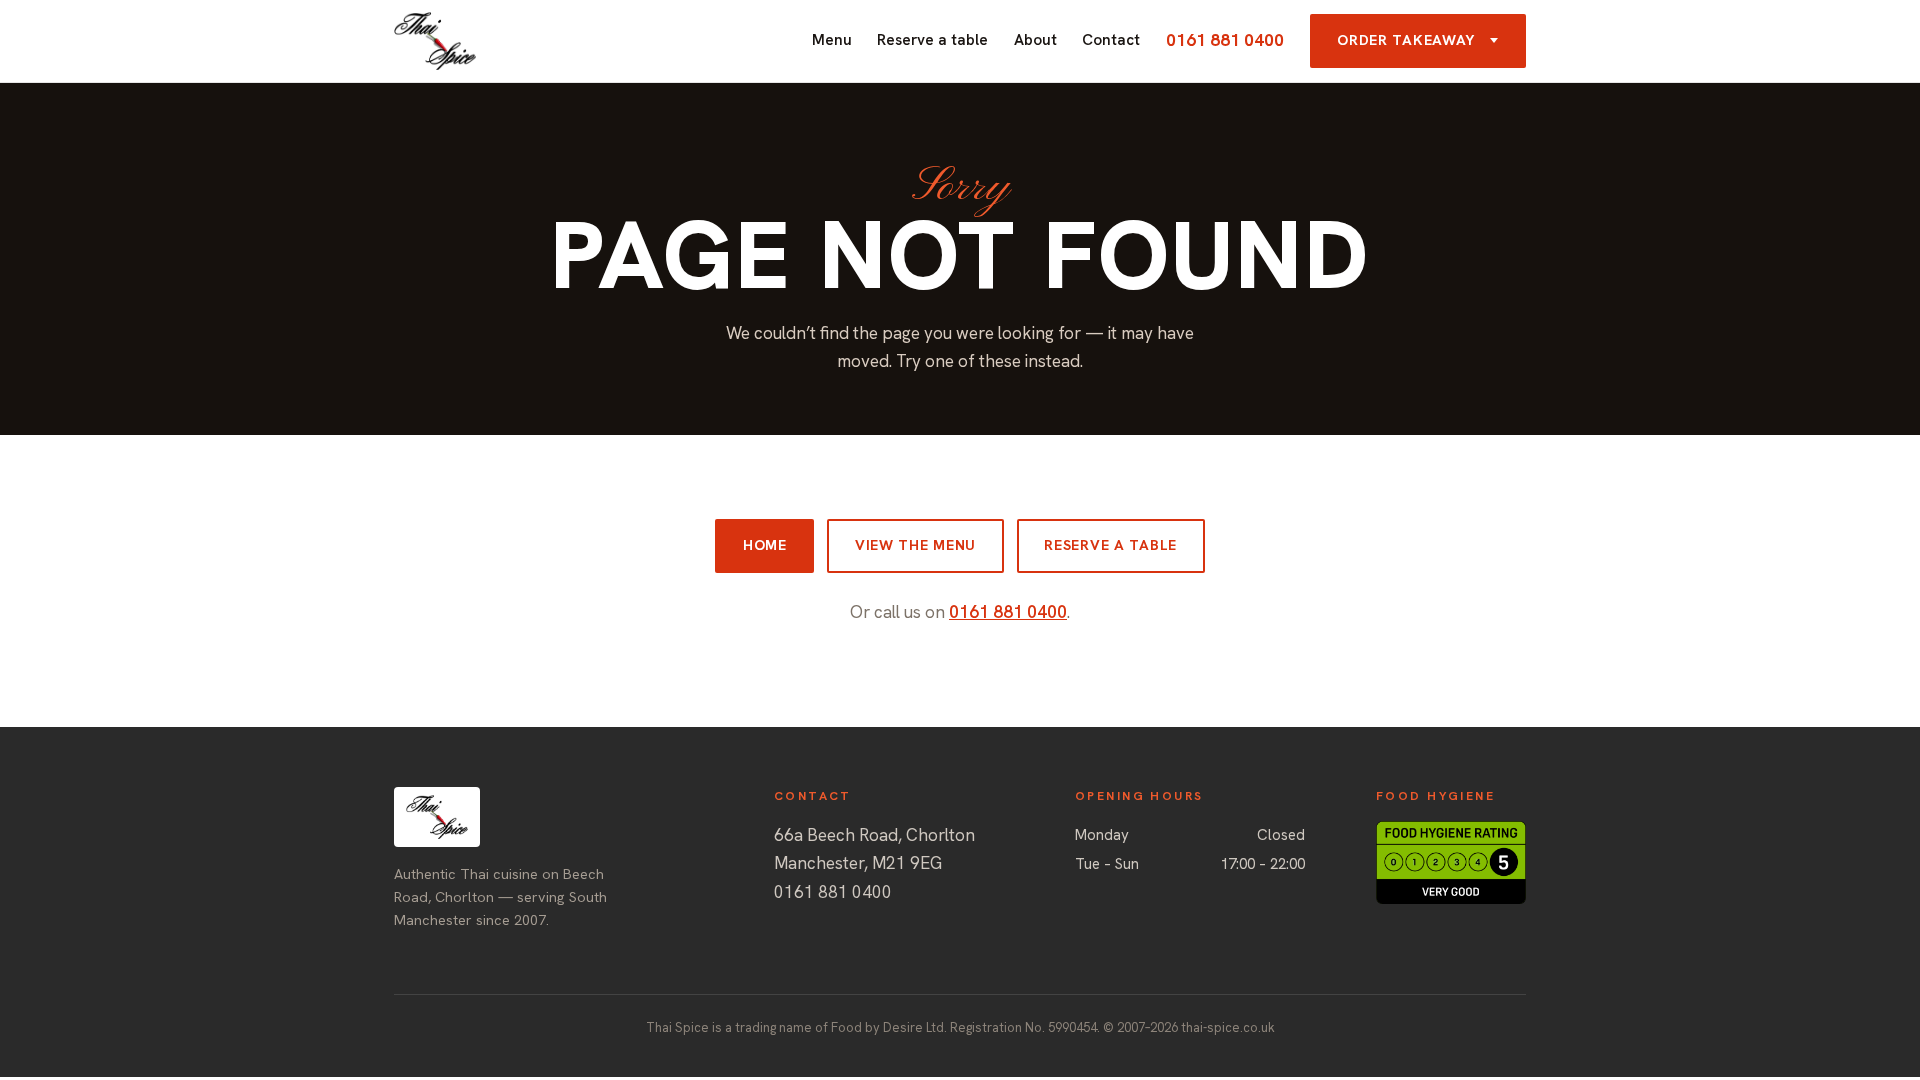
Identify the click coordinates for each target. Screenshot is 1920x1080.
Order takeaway (1406, 40)
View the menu (915, 545)
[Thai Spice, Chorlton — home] (435, 41)
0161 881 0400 (1225, 40)
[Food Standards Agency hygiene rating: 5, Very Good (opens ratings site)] (1451, 862)
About (1035, 40)
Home (765, 545)
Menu (832, 40)
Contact (1111, 40)
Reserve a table (932, 40)
